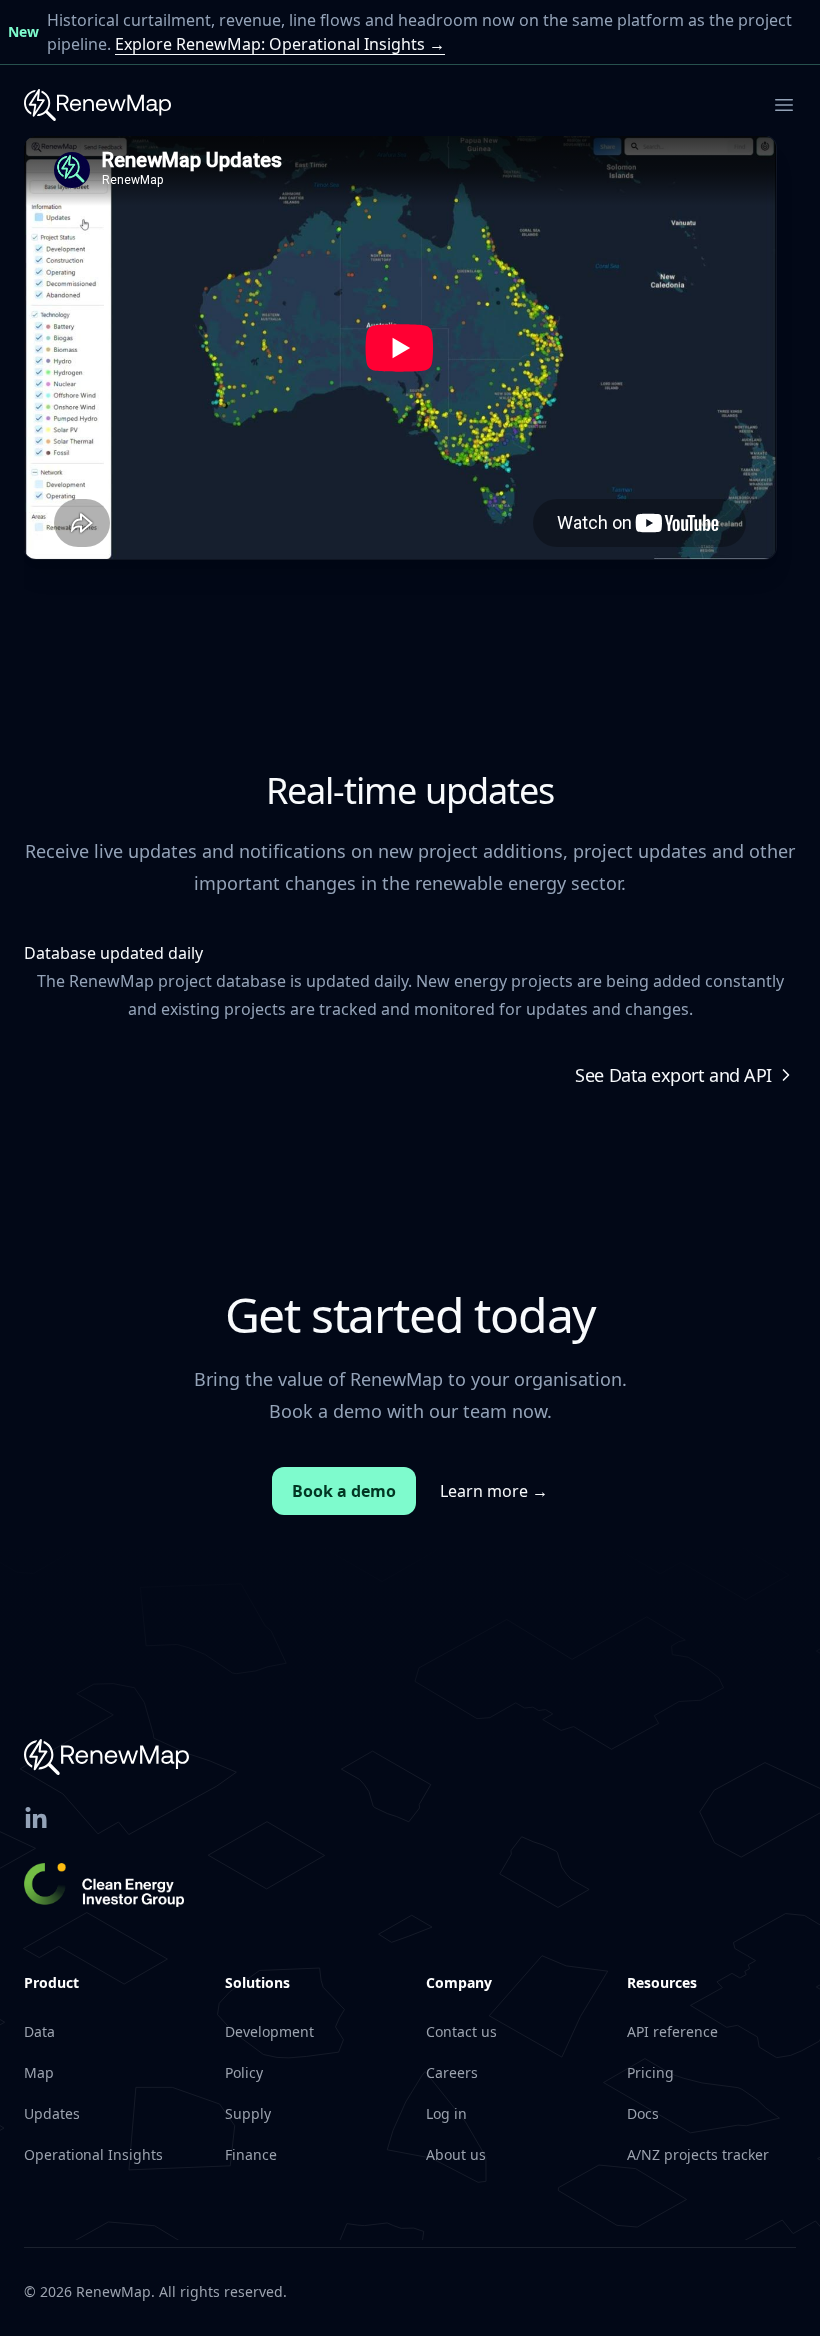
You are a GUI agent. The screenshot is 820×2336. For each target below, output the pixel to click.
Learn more (494, 1491)
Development (269, 2031)
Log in (446, 2113)
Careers (452, 2072)
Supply (248, 2113)
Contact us (461, 2031)
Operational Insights (93, 2154)
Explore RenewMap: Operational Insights (280, 44)
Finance (251, 2154)
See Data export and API (673, 1075)
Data (39, 2031)
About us (456, 2154)
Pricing (650, 2072)
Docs (643, 2113)
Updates (52, 2113)
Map (39, 2072)
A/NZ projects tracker (698, 2154)
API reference (672, 2031)
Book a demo (344, 1491)
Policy (244, 2072)
